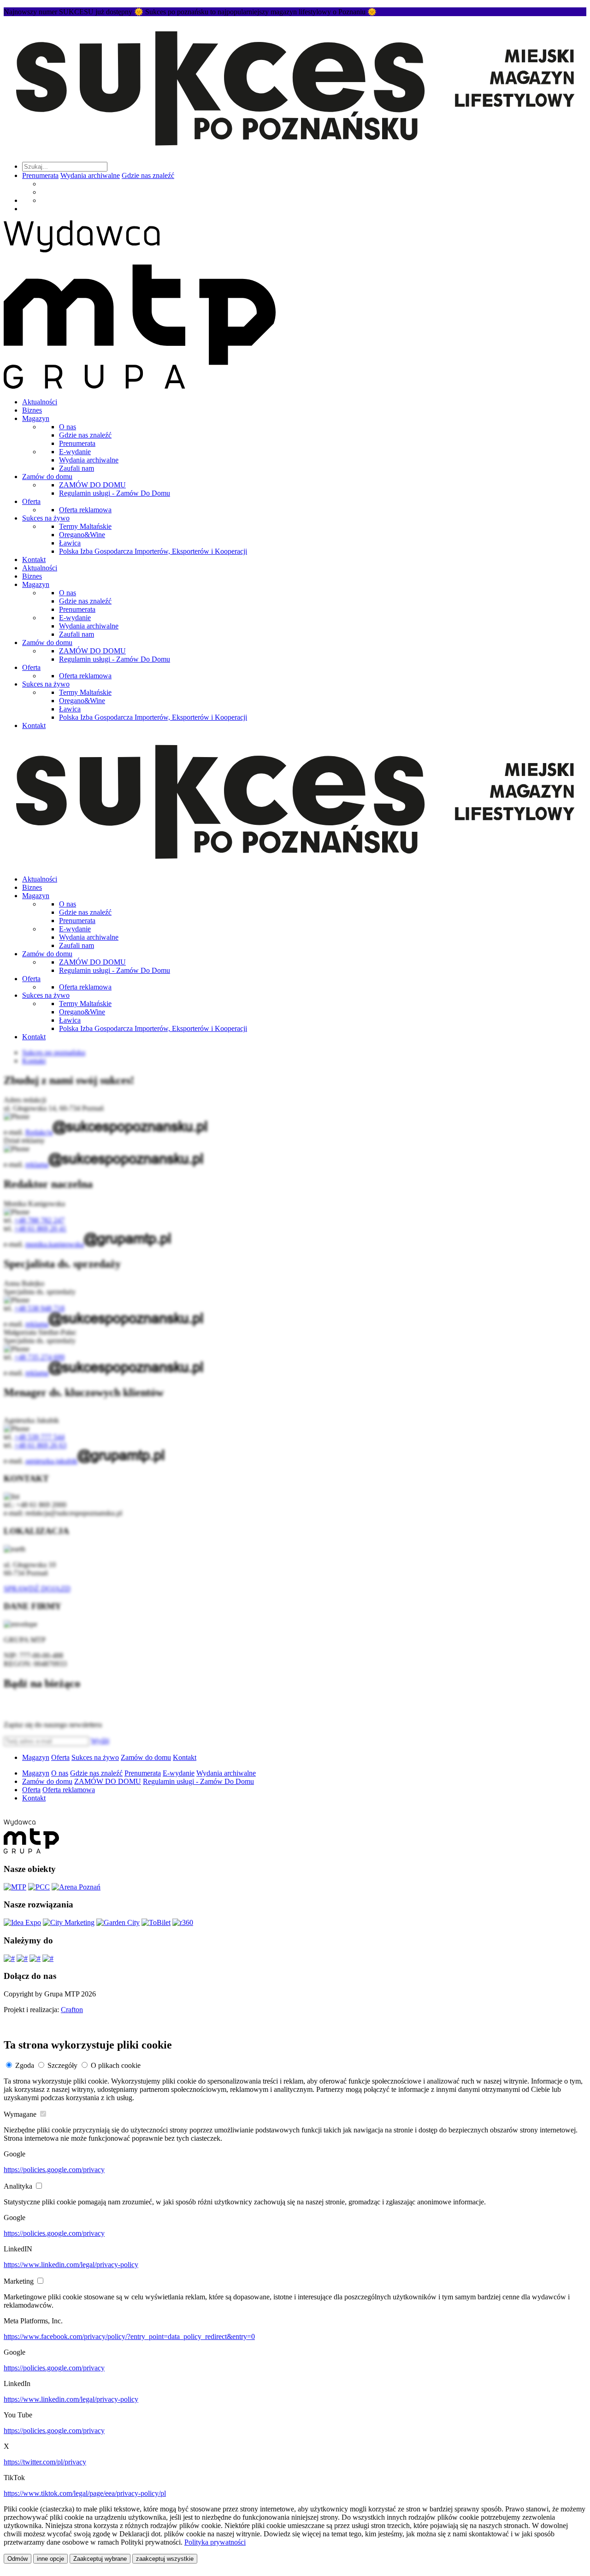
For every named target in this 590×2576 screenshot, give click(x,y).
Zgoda (25, 2065)
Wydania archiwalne (90, 175)
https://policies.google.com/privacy (54, 2170)
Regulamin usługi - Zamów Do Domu (115, 493)
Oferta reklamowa (85, 510)
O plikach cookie (116, 2065)
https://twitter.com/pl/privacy (45, 2462)
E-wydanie (75, 452)
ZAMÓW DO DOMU (92, 485)
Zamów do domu (47, 477)
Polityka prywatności (215, 2542)
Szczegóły (62, 2065)
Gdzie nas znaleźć (148, 175)
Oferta (31, 501)
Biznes (32, 410)
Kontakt (34, 560)
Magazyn (36, 418)
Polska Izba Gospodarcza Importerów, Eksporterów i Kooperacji (153, 551)
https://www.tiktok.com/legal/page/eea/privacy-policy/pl (85, 2493)
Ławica (70, 543)
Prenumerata (40, 175)
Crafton (72, 2010)
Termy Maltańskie (85, 526)
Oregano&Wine (82, 535)
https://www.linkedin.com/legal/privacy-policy (71, 2265)
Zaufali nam (77, 468)
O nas (68, 427)
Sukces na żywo (46, 518)
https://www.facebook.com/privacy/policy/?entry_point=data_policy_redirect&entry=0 (129, 2336)
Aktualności (40, 402)
